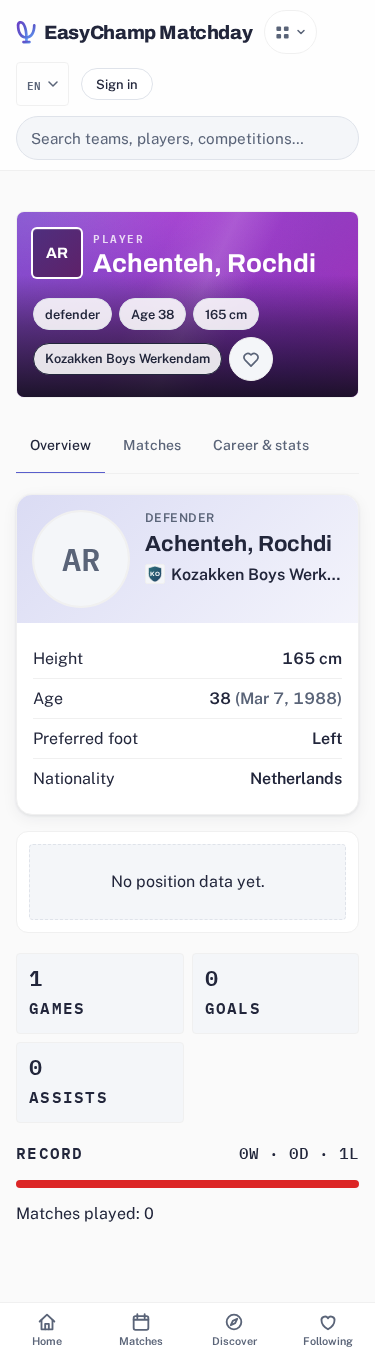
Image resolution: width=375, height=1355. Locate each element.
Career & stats (261, 445)
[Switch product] (290, 32)
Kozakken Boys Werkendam (127, 358)
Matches (152, 445)
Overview (60, 445)
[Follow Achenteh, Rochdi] (251, 359)
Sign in (117, 84)
